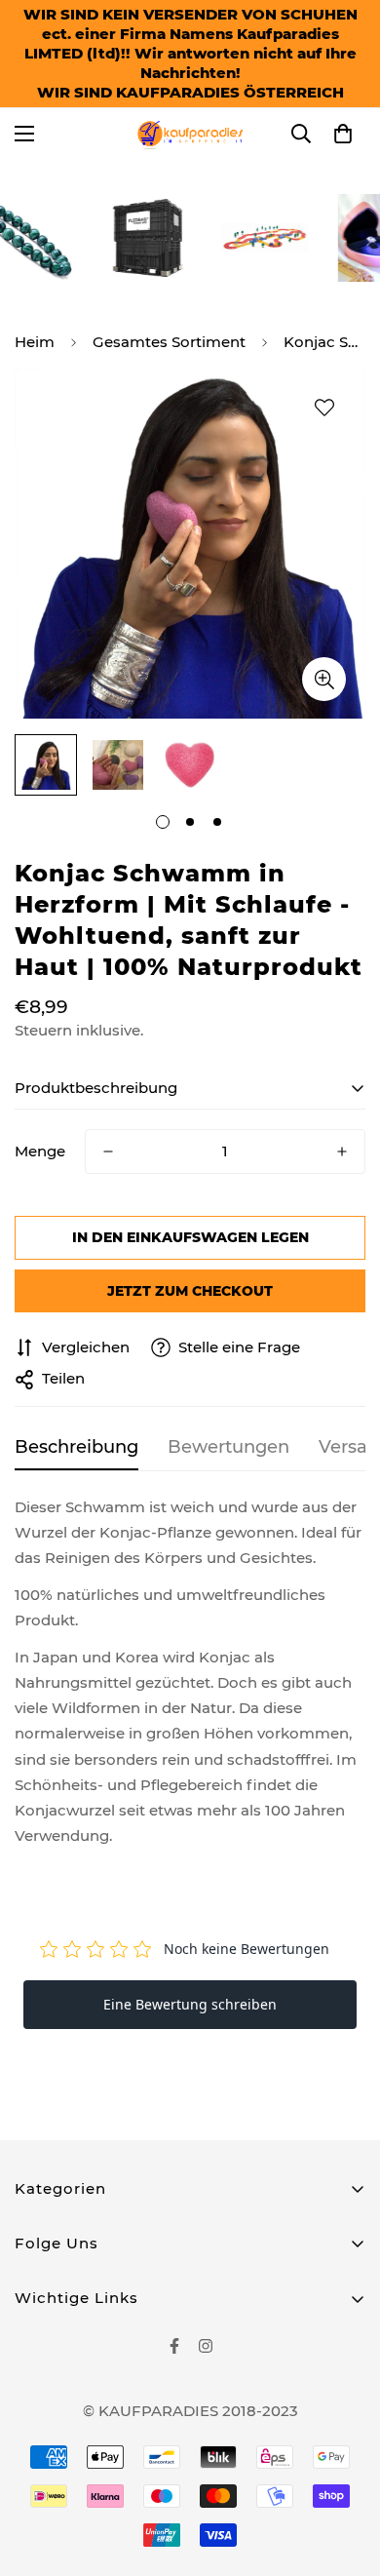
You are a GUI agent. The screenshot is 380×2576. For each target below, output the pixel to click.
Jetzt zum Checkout (190, 1291)
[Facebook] (174, 2346)
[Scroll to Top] (345, 2473)
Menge (40, 1151)
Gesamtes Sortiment (169, 342)
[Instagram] (206, 2346)
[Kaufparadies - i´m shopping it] (190, 134)
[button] (343, 134)
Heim (35, 342)
